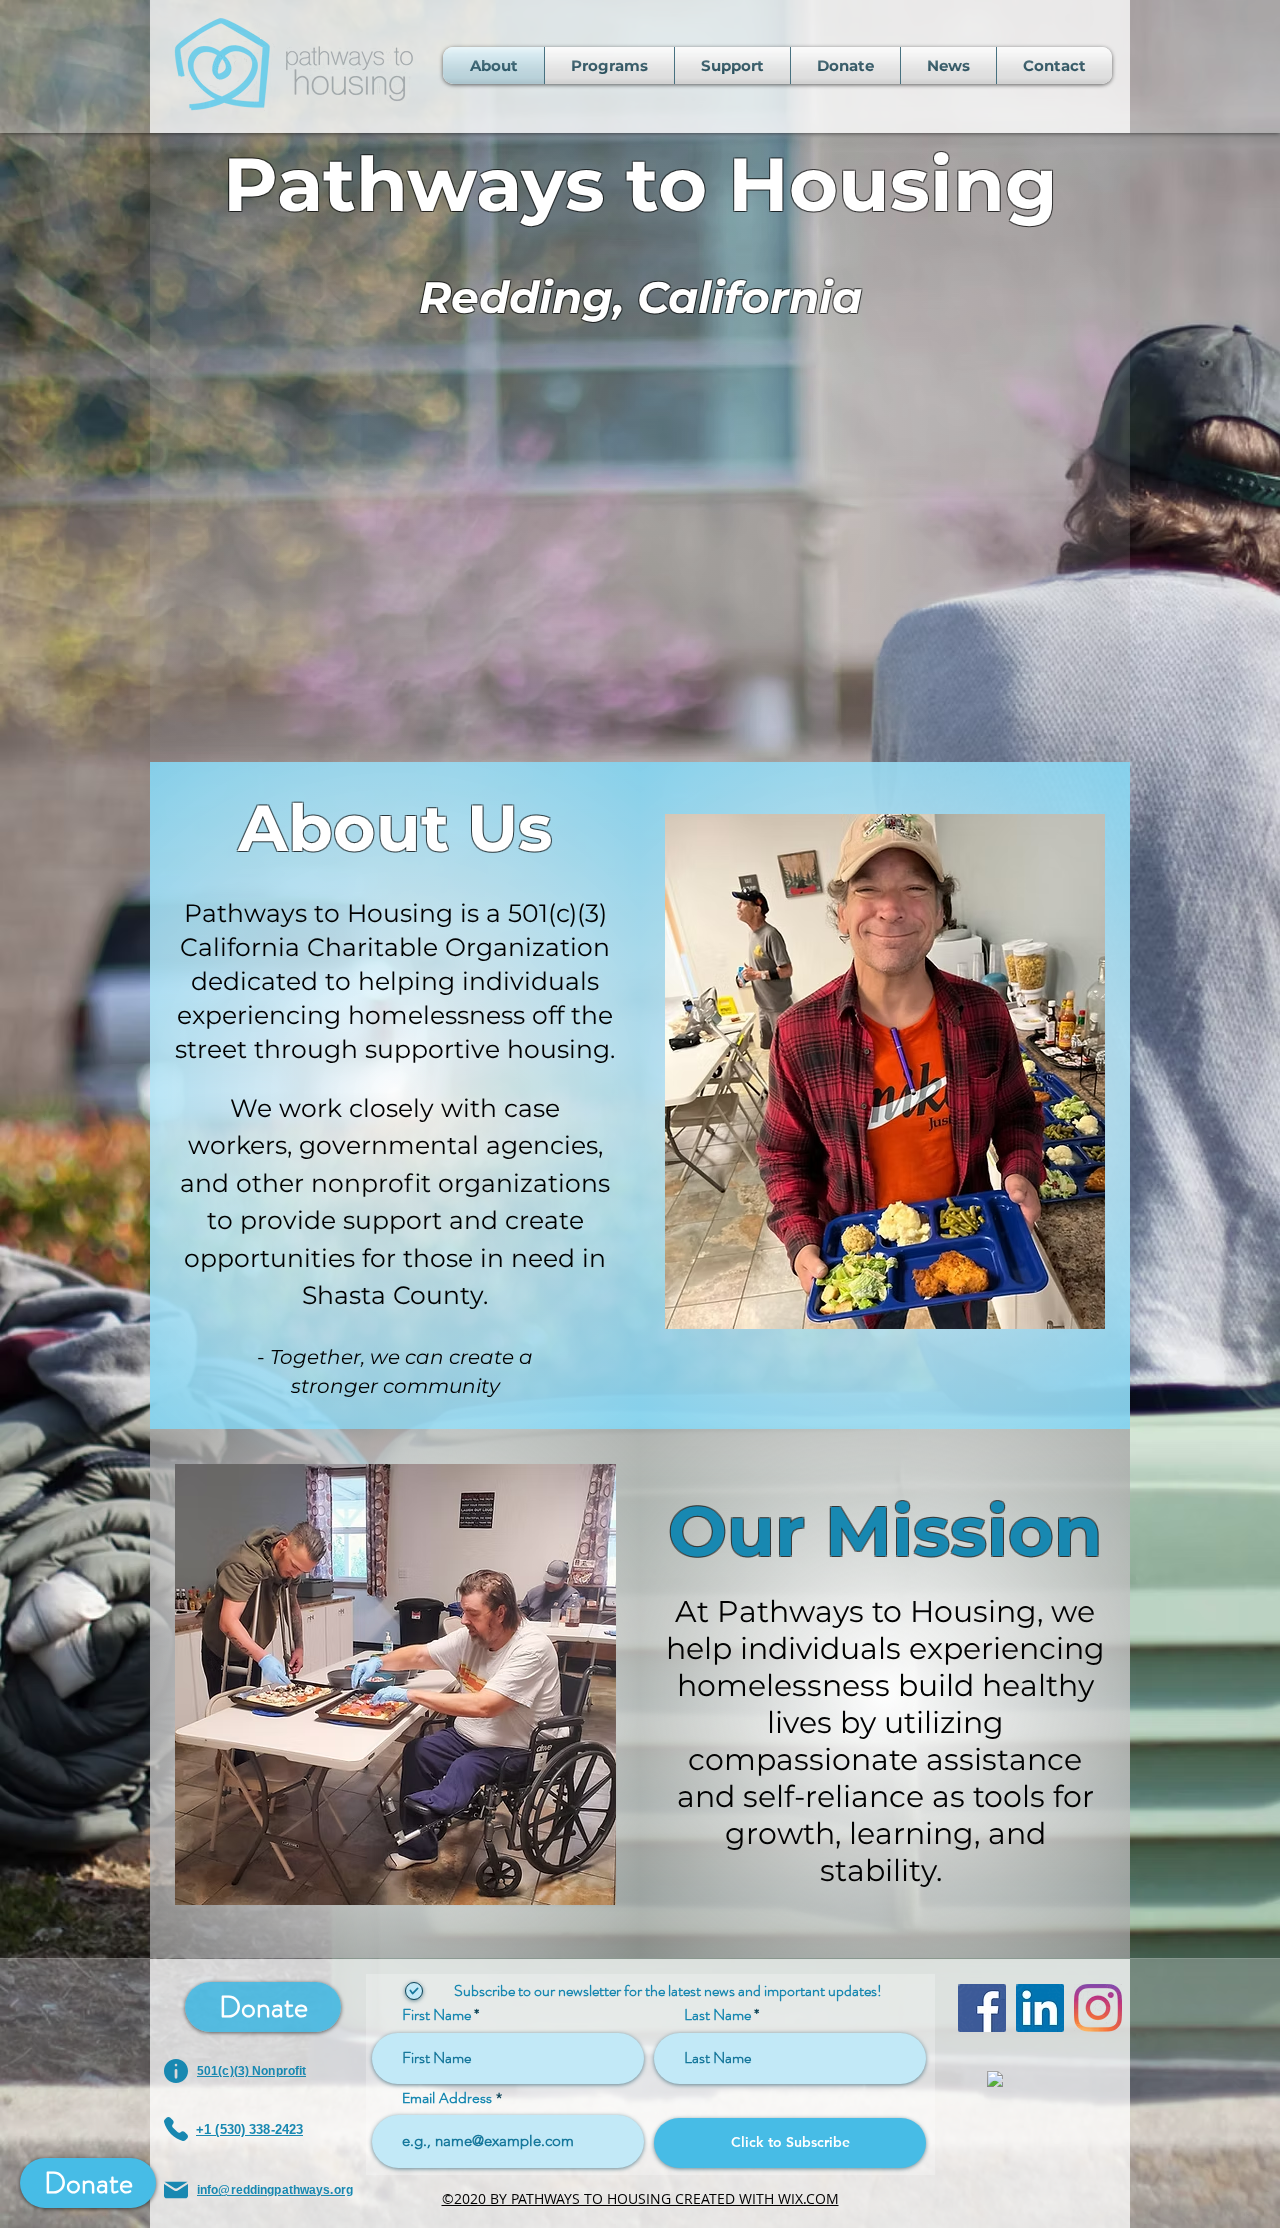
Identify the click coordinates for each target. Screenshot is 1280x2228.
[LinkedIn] (1040, 2008)
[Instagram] (1098, 2008)
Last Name (717, 2015)
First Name (436, 2015)
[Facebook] (982, 2008)
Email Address (447, 2098)
